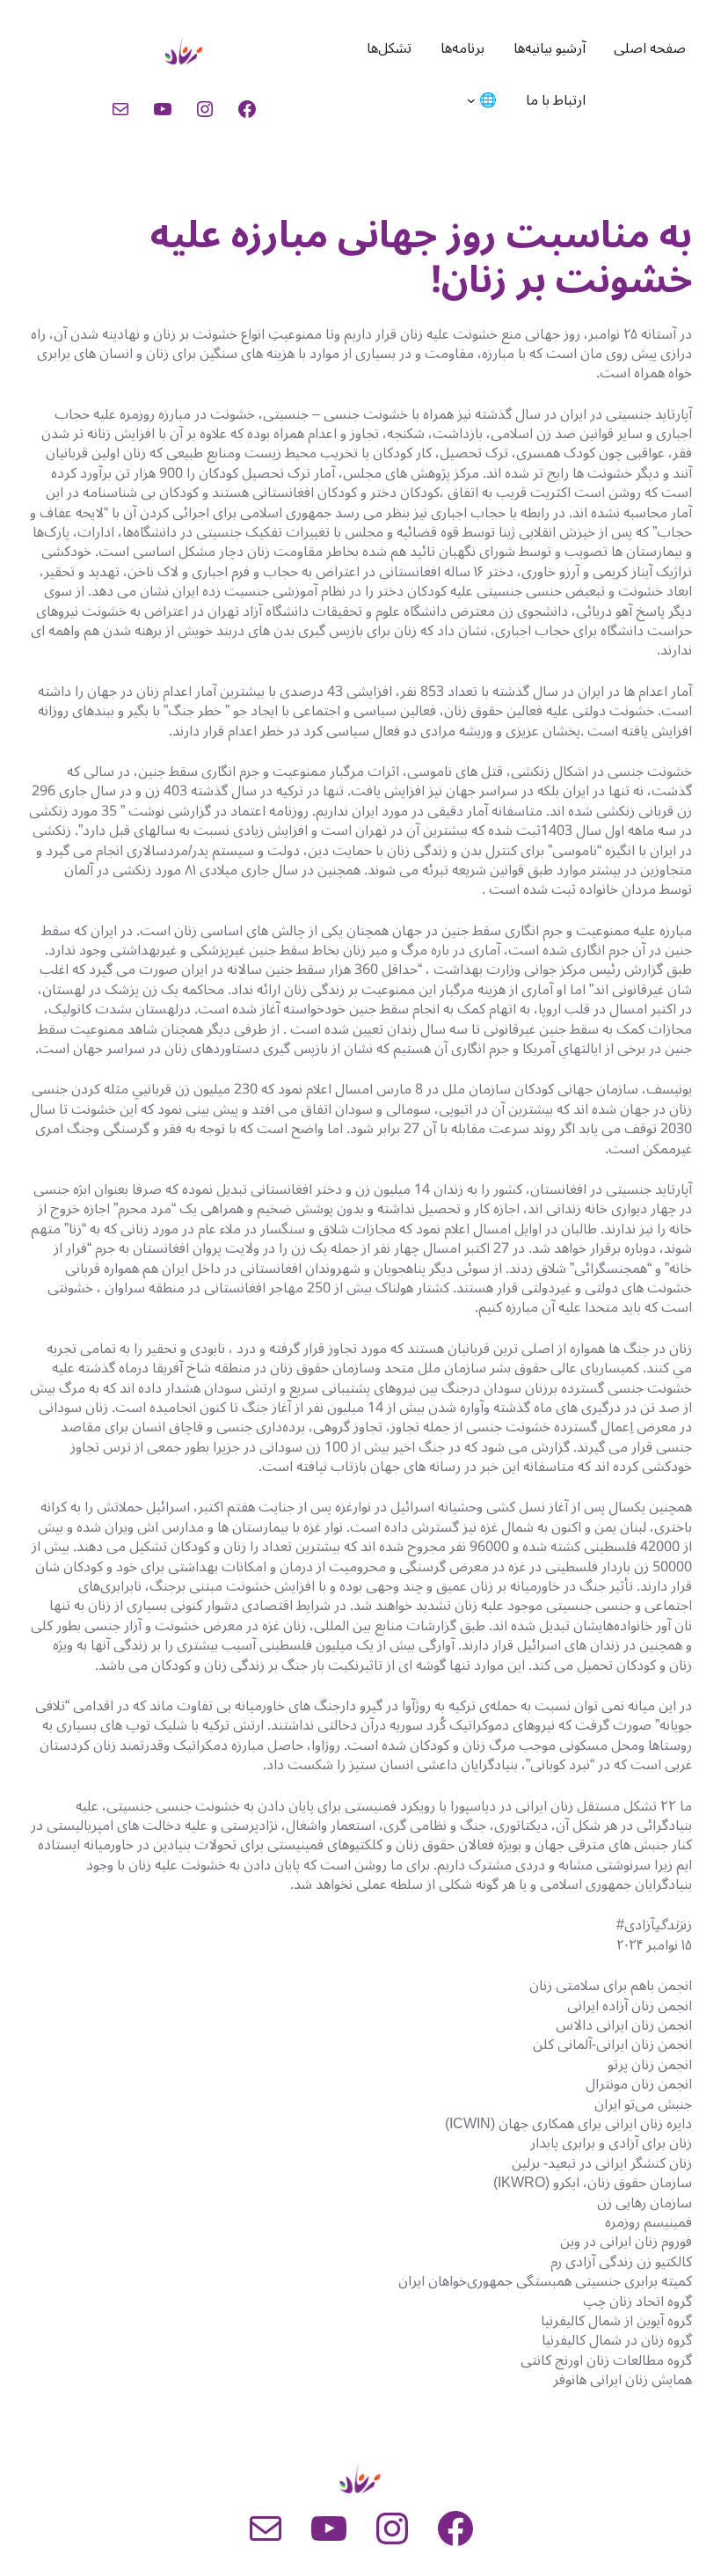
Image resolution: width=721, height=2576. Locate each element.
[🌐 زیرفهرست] (471, 100)
